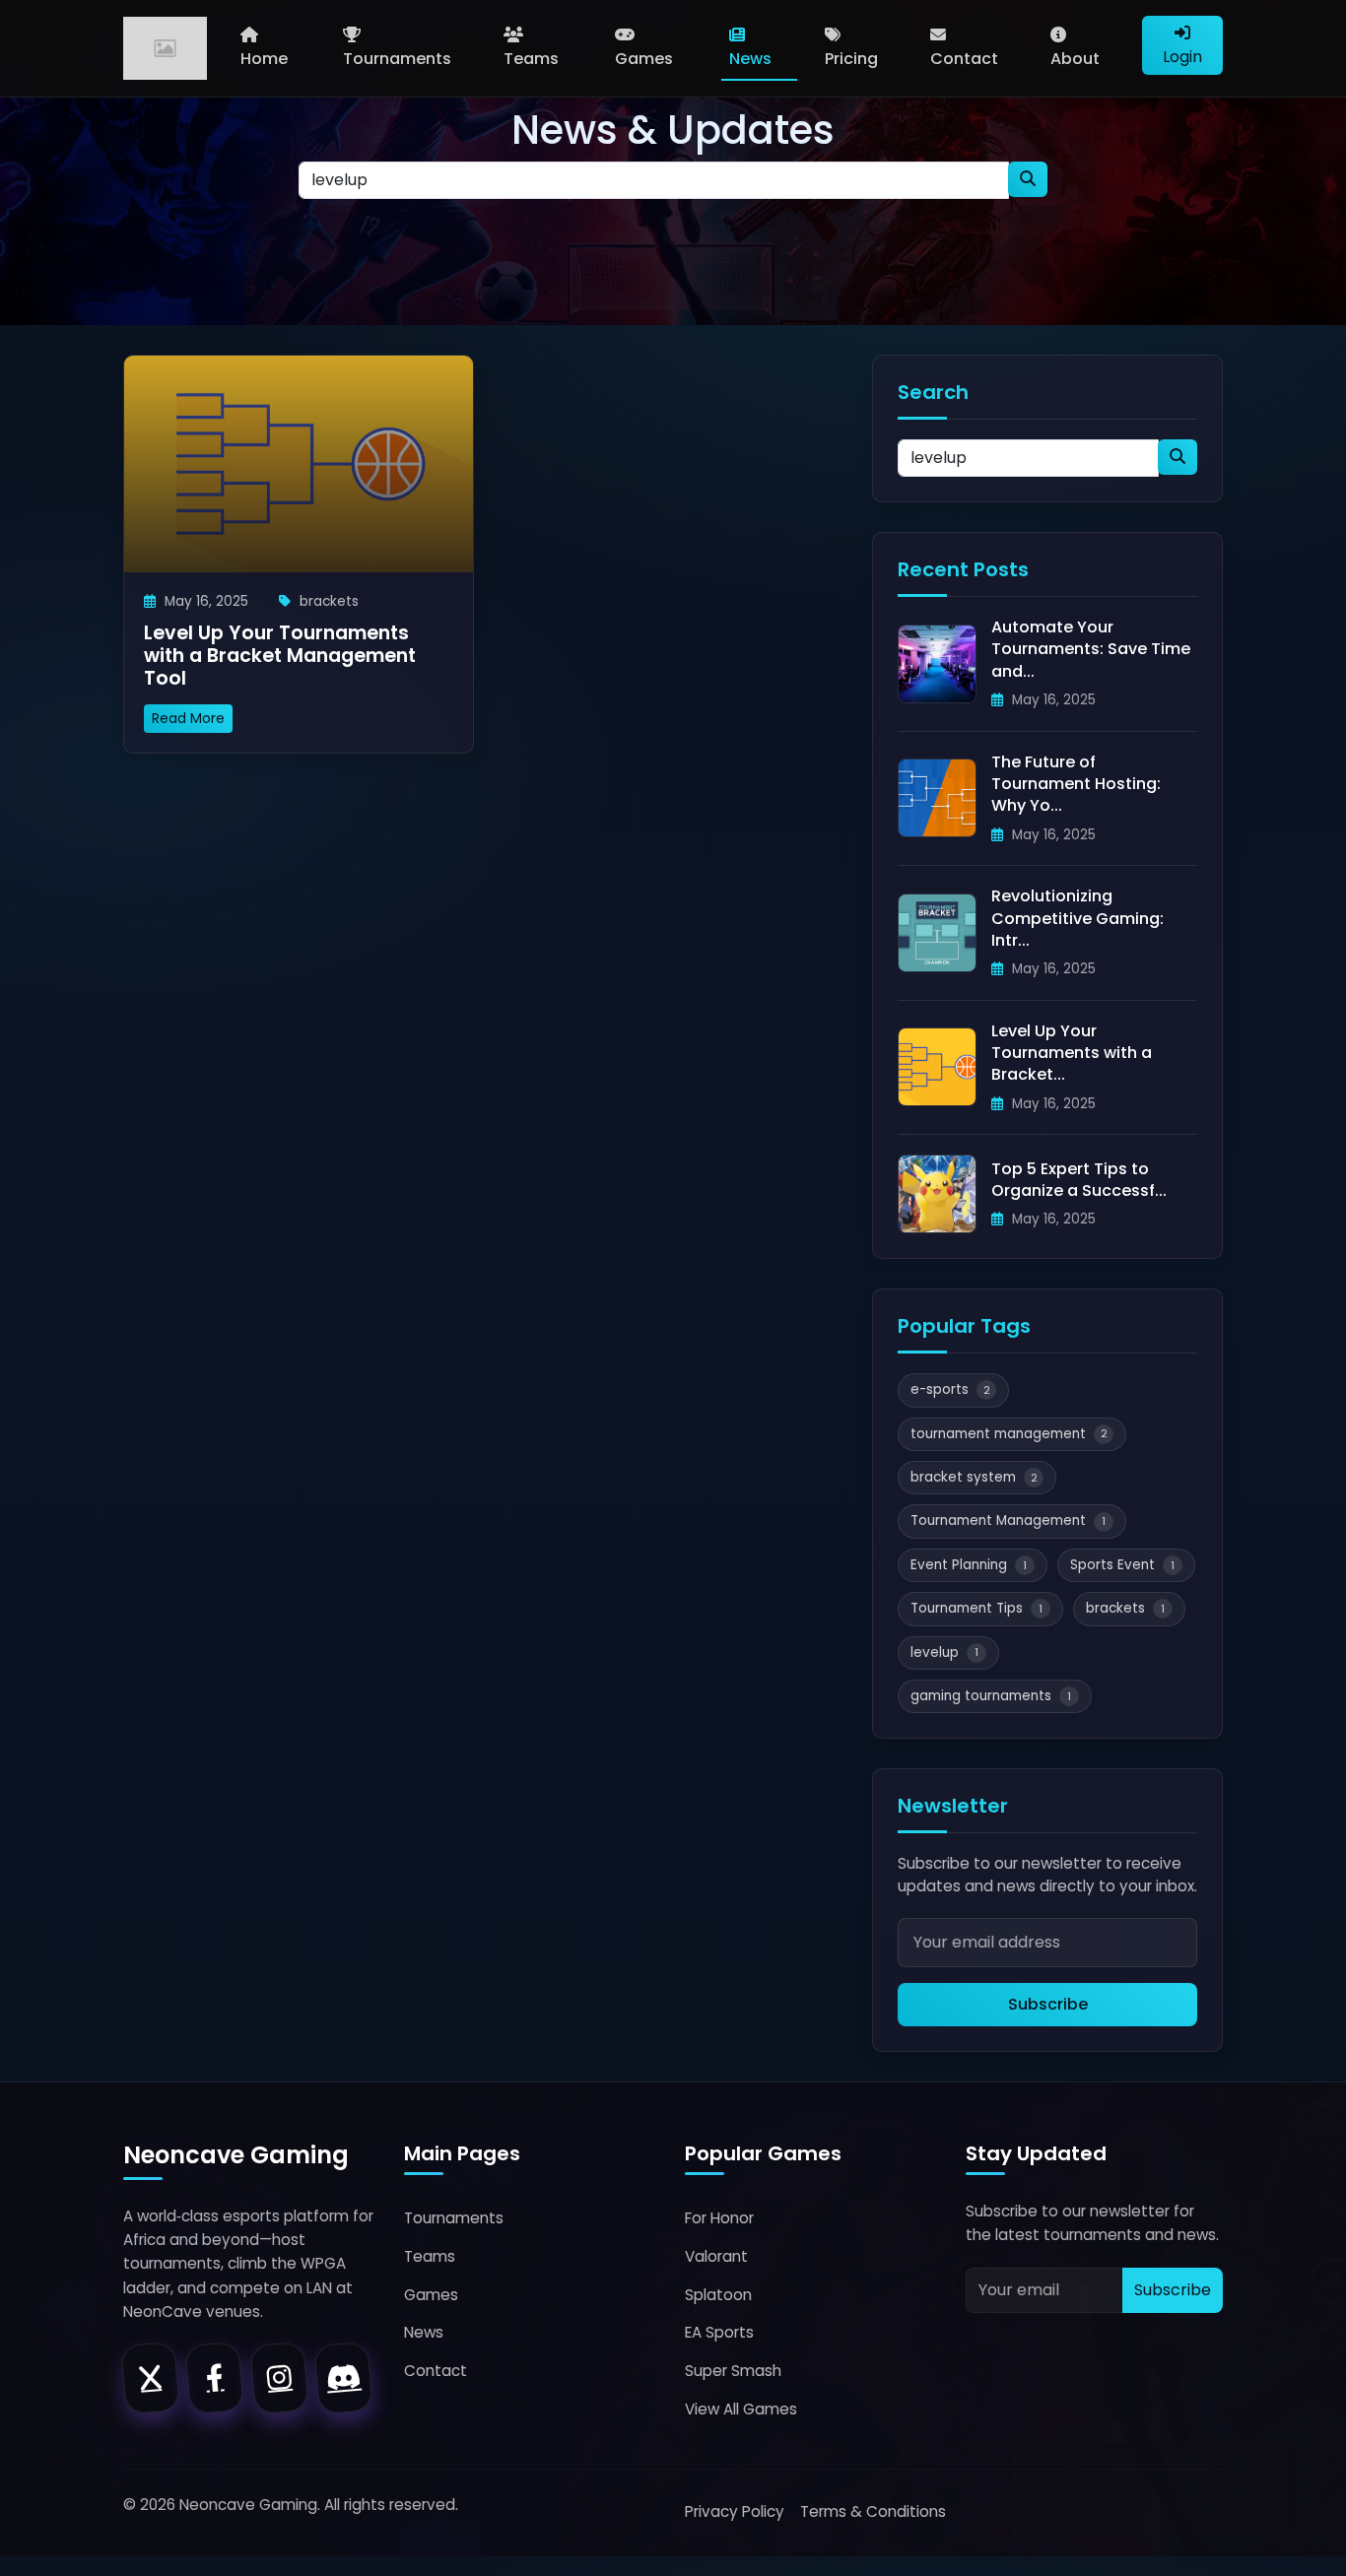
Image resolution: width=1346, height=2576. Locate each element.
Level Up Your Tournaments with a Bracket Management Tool (280, 656)
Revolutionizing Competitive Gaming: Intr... (1077, 918)
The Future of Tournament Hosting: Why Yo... (1076, 784)
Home (264, 59)
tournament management (1009, 1434)
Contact (964, 59)
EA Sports (719, 2332)
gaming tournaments (991, 1696)
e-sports (950, 1389)
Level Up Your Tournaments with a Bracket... (1072, 1053)
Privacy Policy (735, 2511)
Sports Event (1122, 1565)
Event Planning (969, 1565)
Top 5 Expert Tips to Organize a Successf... (1079, 1180)
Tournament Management (1008, 1520)
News (750, 59)
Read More (188, 718)
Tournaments (397, 59)
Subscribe (1048, 2004)
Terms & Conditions (873, 2511)
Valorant (716, 2256)
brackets (1125, 1608)
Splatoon (718, 2295)
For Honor (719, 2218)
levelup (944, 1652)
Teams (531, 59)
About (1075, 59)
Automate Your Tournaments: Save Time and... (1091, 649)
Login (1182, 57)
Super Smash (733, 2371)
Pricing (851, 59)
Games (644, 59)
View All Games (741, 2409)
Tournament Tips (976, 1608)
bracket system (974, 1477)
